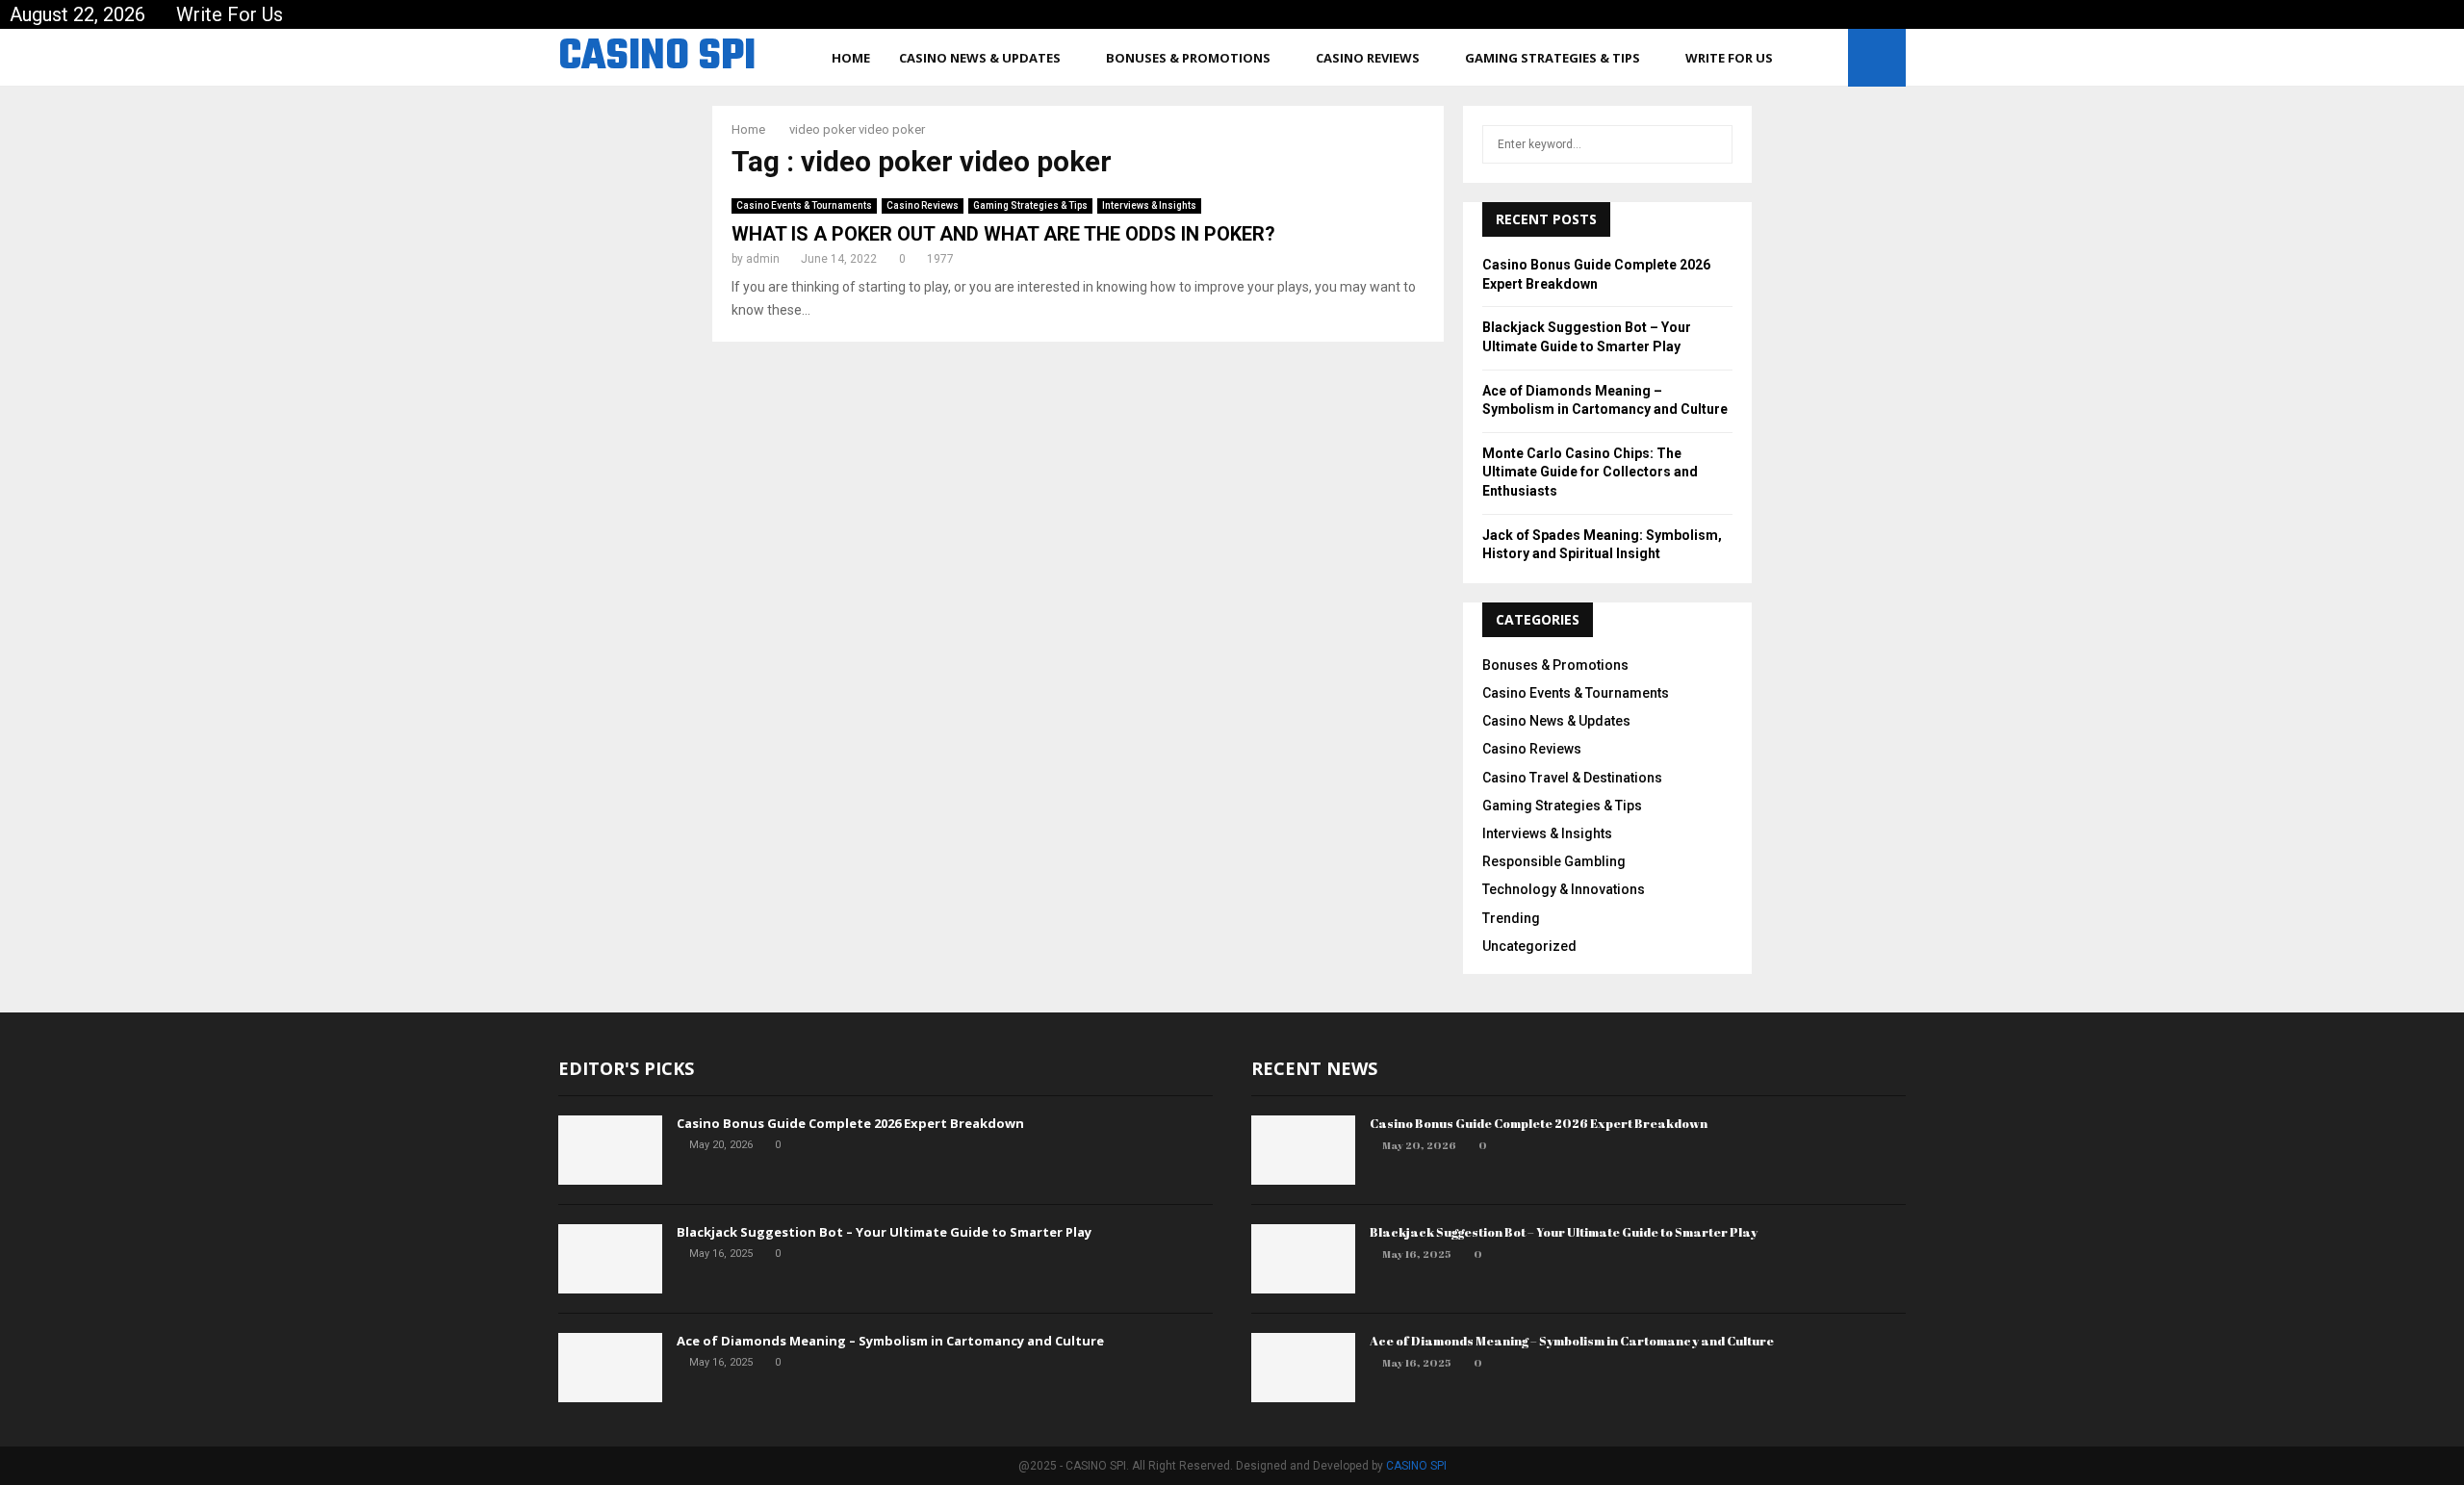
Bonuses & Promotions (1188, 58)
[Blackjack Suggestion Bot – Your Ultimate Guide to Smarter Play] (610, 1259)
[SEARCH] (1713, 144)
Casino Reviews (1368, 58)
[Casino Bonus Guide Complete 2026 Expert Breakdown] (610, 1150)
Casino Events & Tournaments (804, 205)
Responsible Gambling (1554, 861)
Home (851, 58)
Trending (1511, 918)
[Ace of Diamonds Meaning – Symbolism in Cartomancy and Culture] (610, 1368)
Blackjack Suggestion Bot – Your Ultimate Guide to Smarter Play (884, 1232)
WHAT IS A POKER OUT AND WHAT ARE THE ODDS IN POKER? (1003, 234)
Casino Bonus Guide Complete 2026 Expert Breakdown (850, 1123)
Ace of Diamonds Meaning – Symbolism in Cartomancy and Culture (890, 1341)
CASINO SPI (657, 58)
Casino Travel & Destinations (1572, 778)
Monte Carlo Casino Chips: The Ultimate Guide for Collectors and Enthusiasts (1590, 472)
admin (763, 259)
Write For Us (230, 14)
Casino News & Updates (980, 58)
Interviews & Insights (1149, 205)
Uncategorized (1529, 946)
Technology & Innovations (1564, 889)
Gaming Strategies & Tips (1553, 58)
